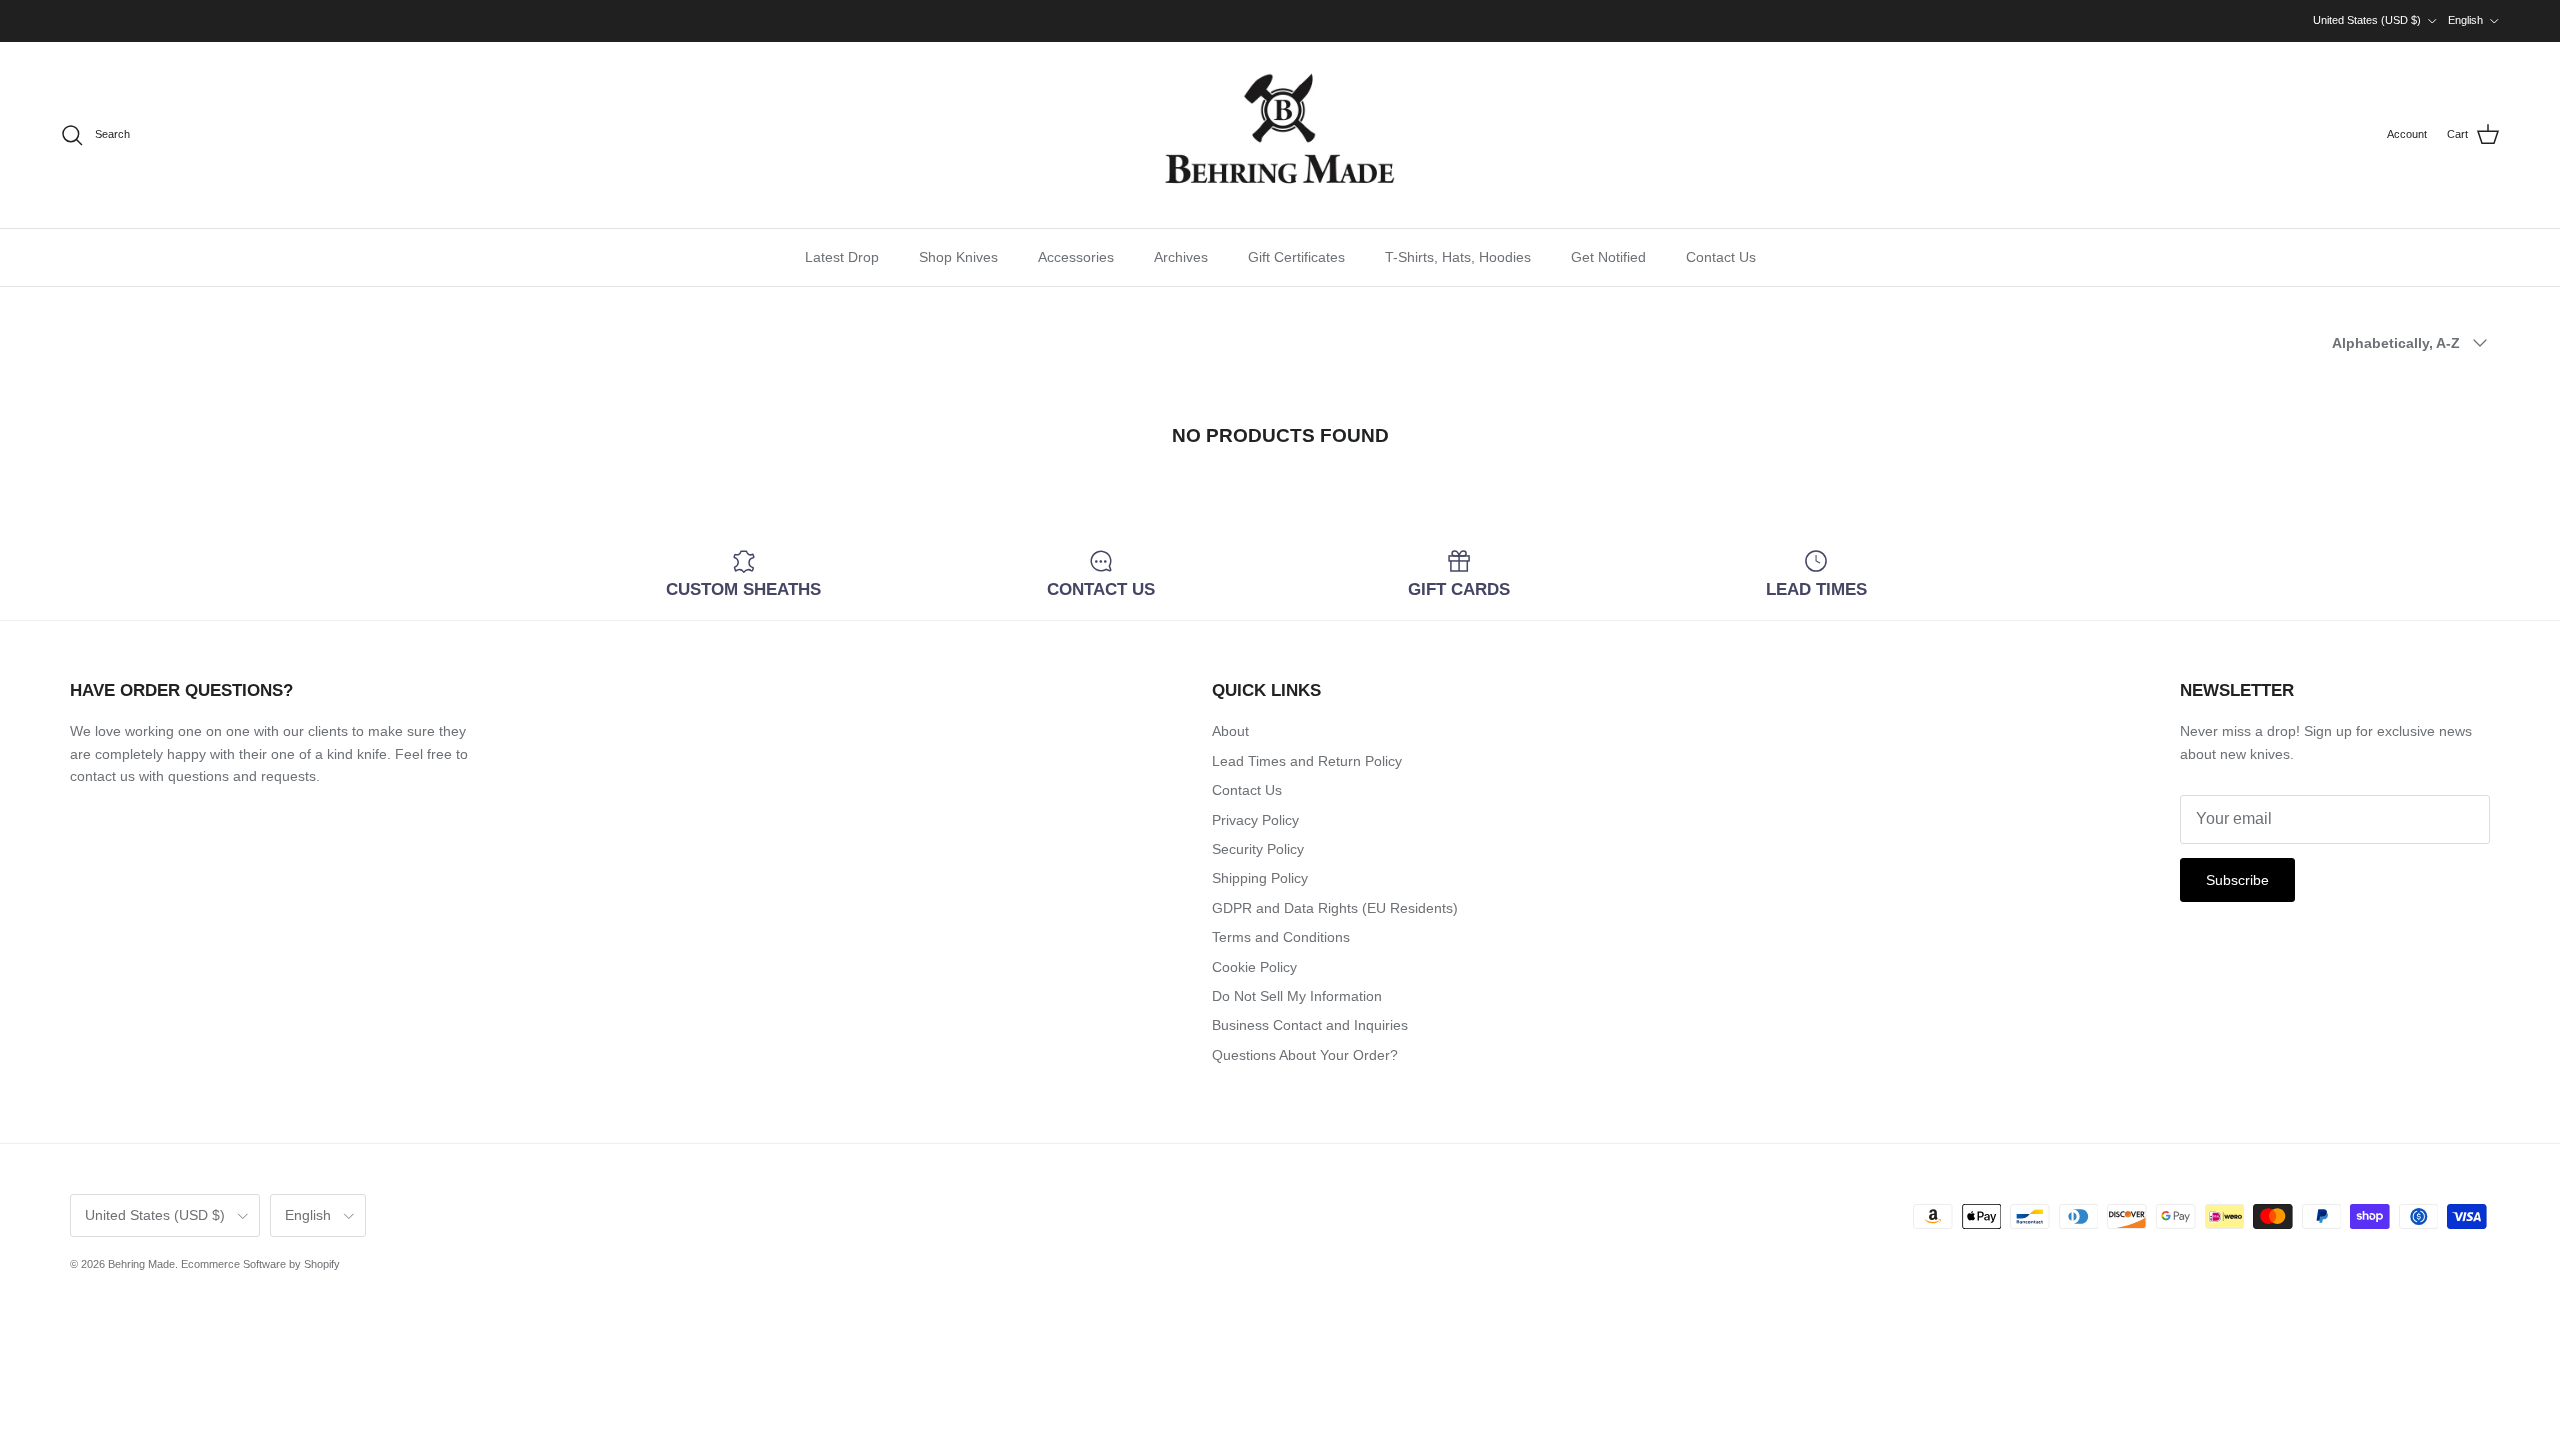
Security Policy (1258, 849)
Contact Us (1721, 257)
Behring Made (141, 1264)
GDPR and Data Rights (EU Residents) (1335, 908)
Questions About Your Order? (1305, 1055)
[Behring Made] (1280, 135)
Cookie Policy (1254, 967)
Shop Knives (958, 257)
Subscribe (2237, 880)
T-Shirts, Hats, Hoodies (1458, 257)
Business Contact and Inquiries (1310, 1025)
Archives (1181, 257)
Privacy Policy (1255, 820)
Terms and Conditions (1281, 937)
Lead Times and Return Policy (1307, 761)
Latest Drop (842, 257)
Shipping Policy (1260, 878)
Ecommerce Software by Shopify (260, 1264)
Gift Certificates (1296, 257)
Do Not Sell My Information (1297, 996)
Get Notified (1608, 257)
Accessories (1076, 257)
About (1230, 731)
